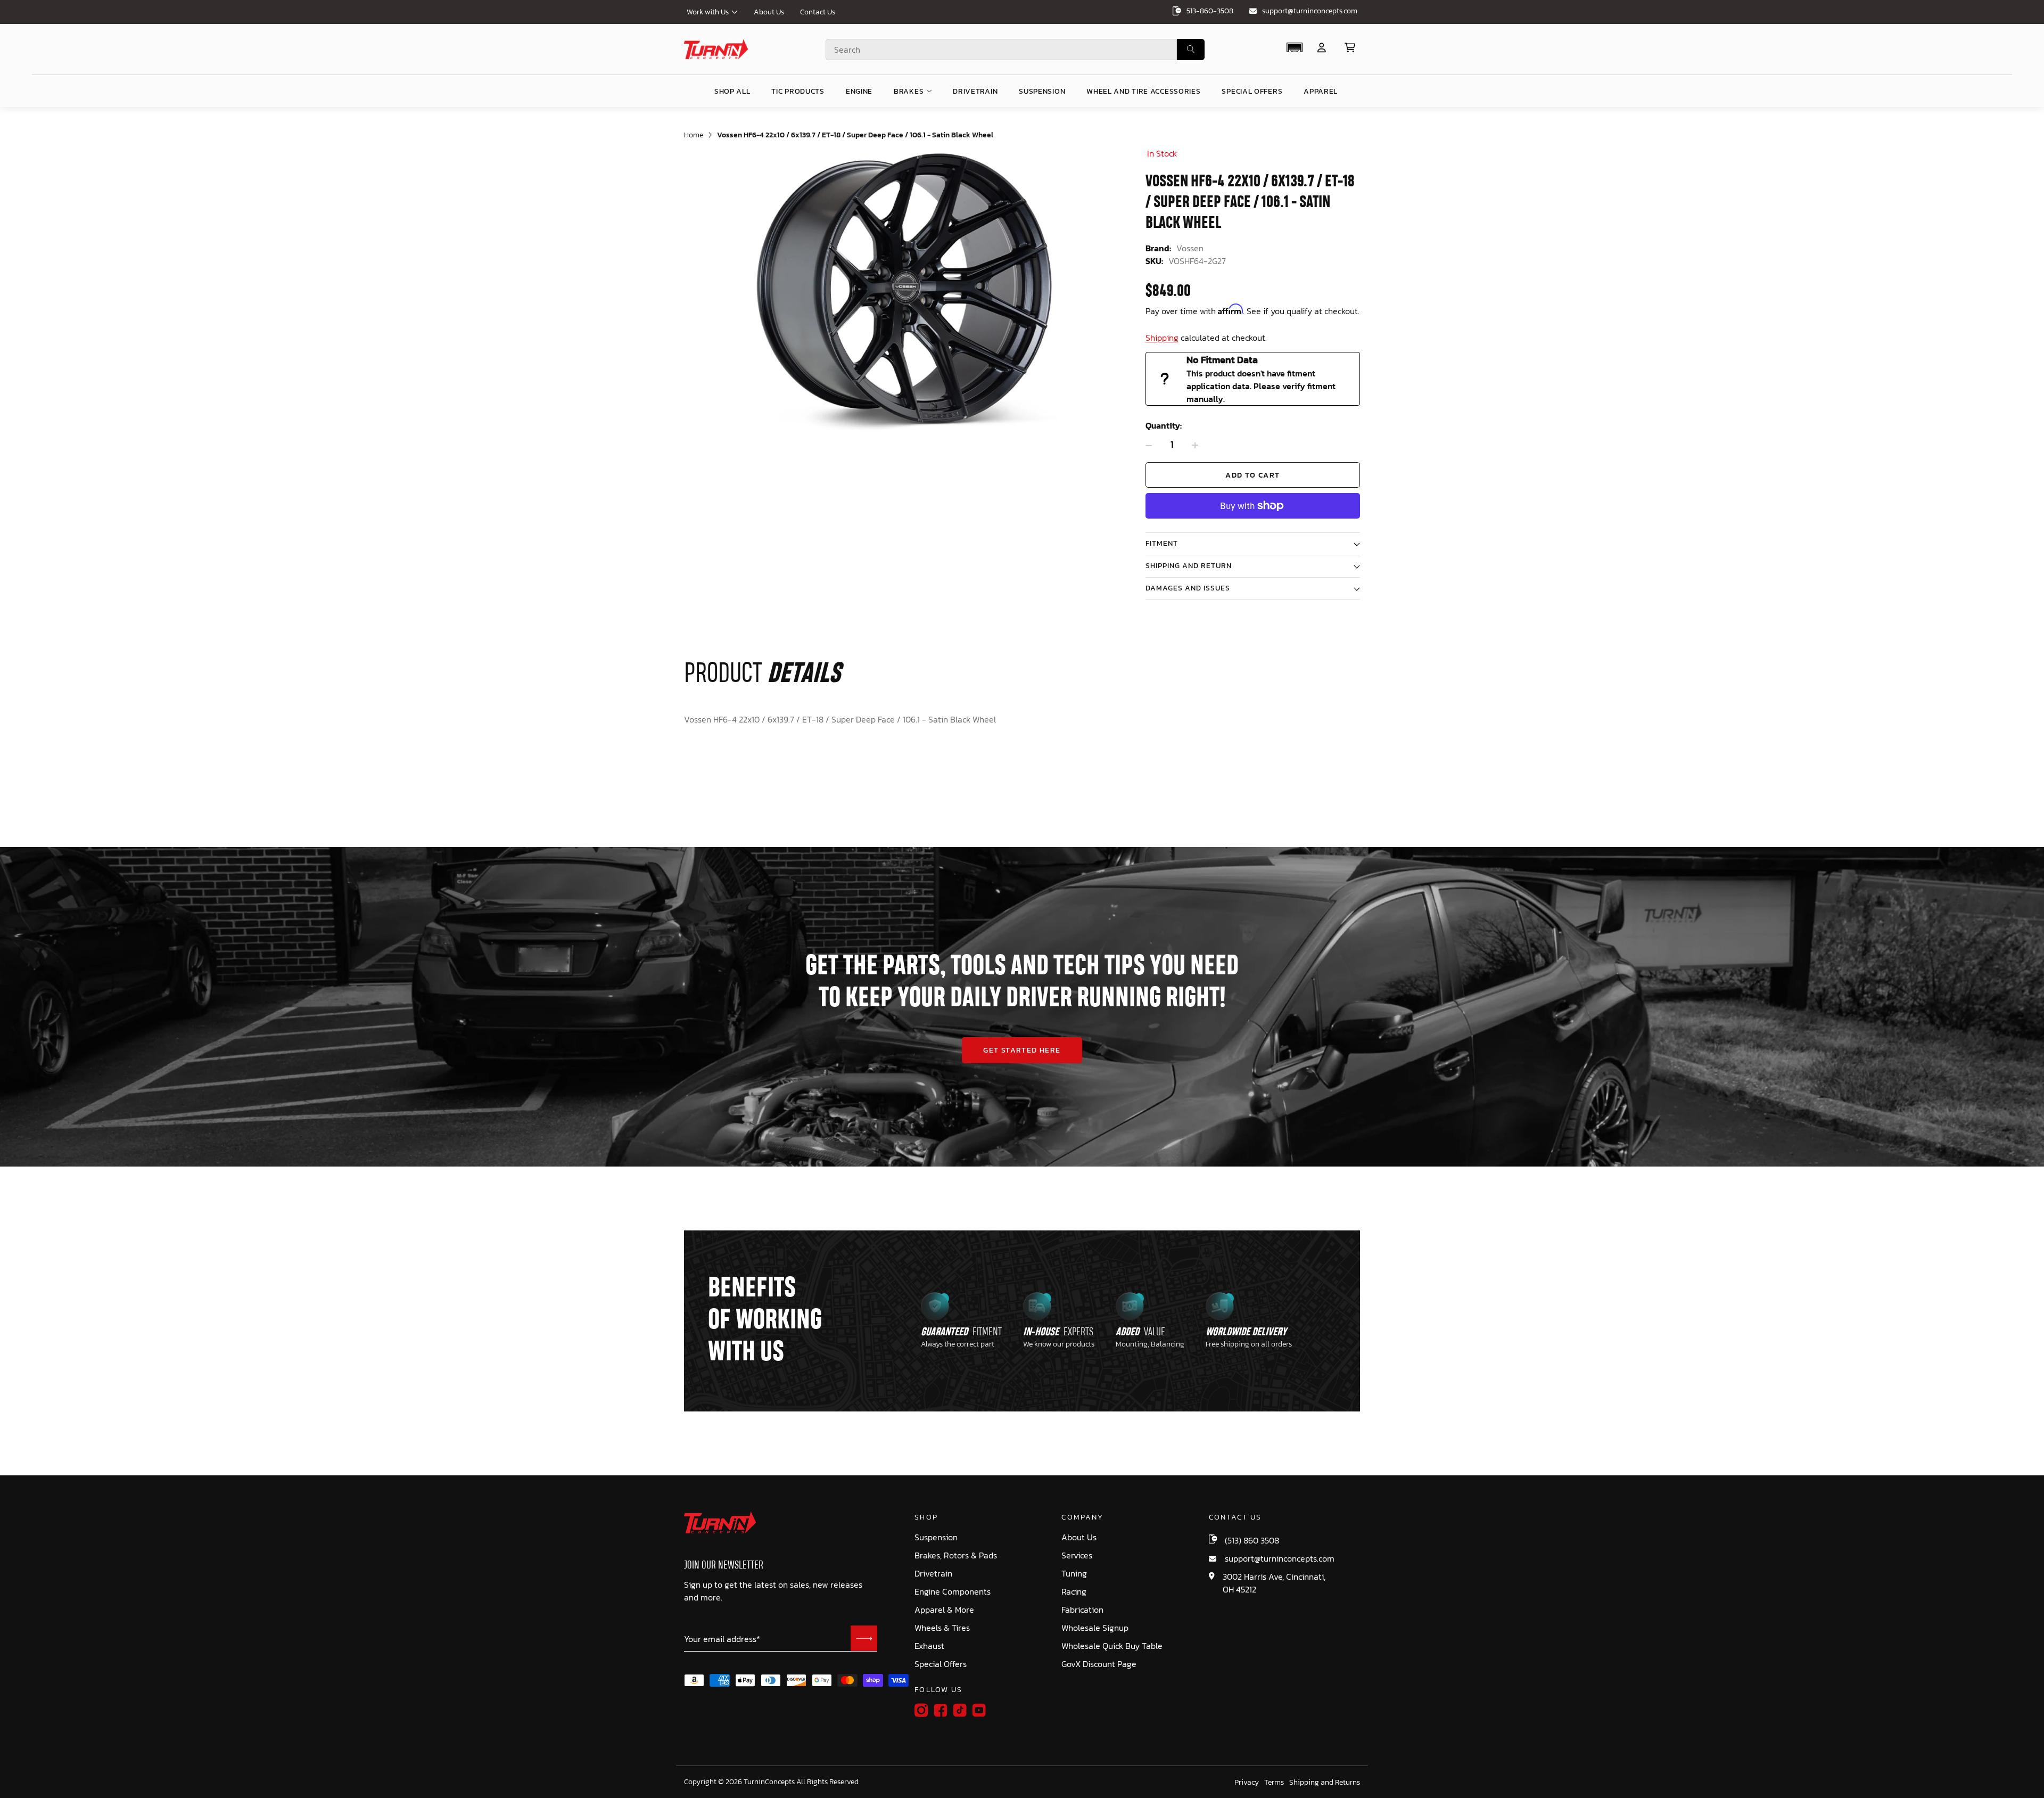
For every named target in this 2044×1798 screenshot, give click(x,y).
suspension (1042, 91)
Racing (1074, 1592)
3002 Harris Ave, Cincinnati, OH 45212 (1274, 1583)
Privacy (1247, 1783)
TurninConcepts (769, 1782)
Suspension (936, 1537)
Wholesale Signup (1095, 1628)
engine (859, 91)
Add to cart (1252, 475)
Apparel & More (944, 1610)
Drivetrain (933, 1574)
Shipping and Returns (1325, 1783)
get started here (1022, 1050)
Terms (1274, 1783)
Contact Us (818, 12)
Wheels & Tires (942, 1628)
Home (694, 135)
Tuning (1074, 1574)
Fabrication (1082, 1610)
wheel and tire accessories (1143, 91)
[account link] (1322, 48)
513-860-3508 (1210, 11)
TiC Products (798, 91)
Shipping (1162, 338)
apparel (1321, 91)
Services (1077, 1555)
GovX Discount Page (1099, 1664)
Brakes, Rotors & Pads (956, 1555)
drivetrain (975, 91)
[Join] (864, 1638)
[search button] (1191, 50)
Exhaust (929, 1646)
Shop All (732, 91)
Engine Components (953, 1592)
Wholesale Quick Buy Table (1112, 1646)
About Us (769, 12)
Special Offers (941, 1664)
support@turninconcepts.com (1310, 11)
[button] (1294, 47)
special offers (1252, 91)
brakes (909, 91)
